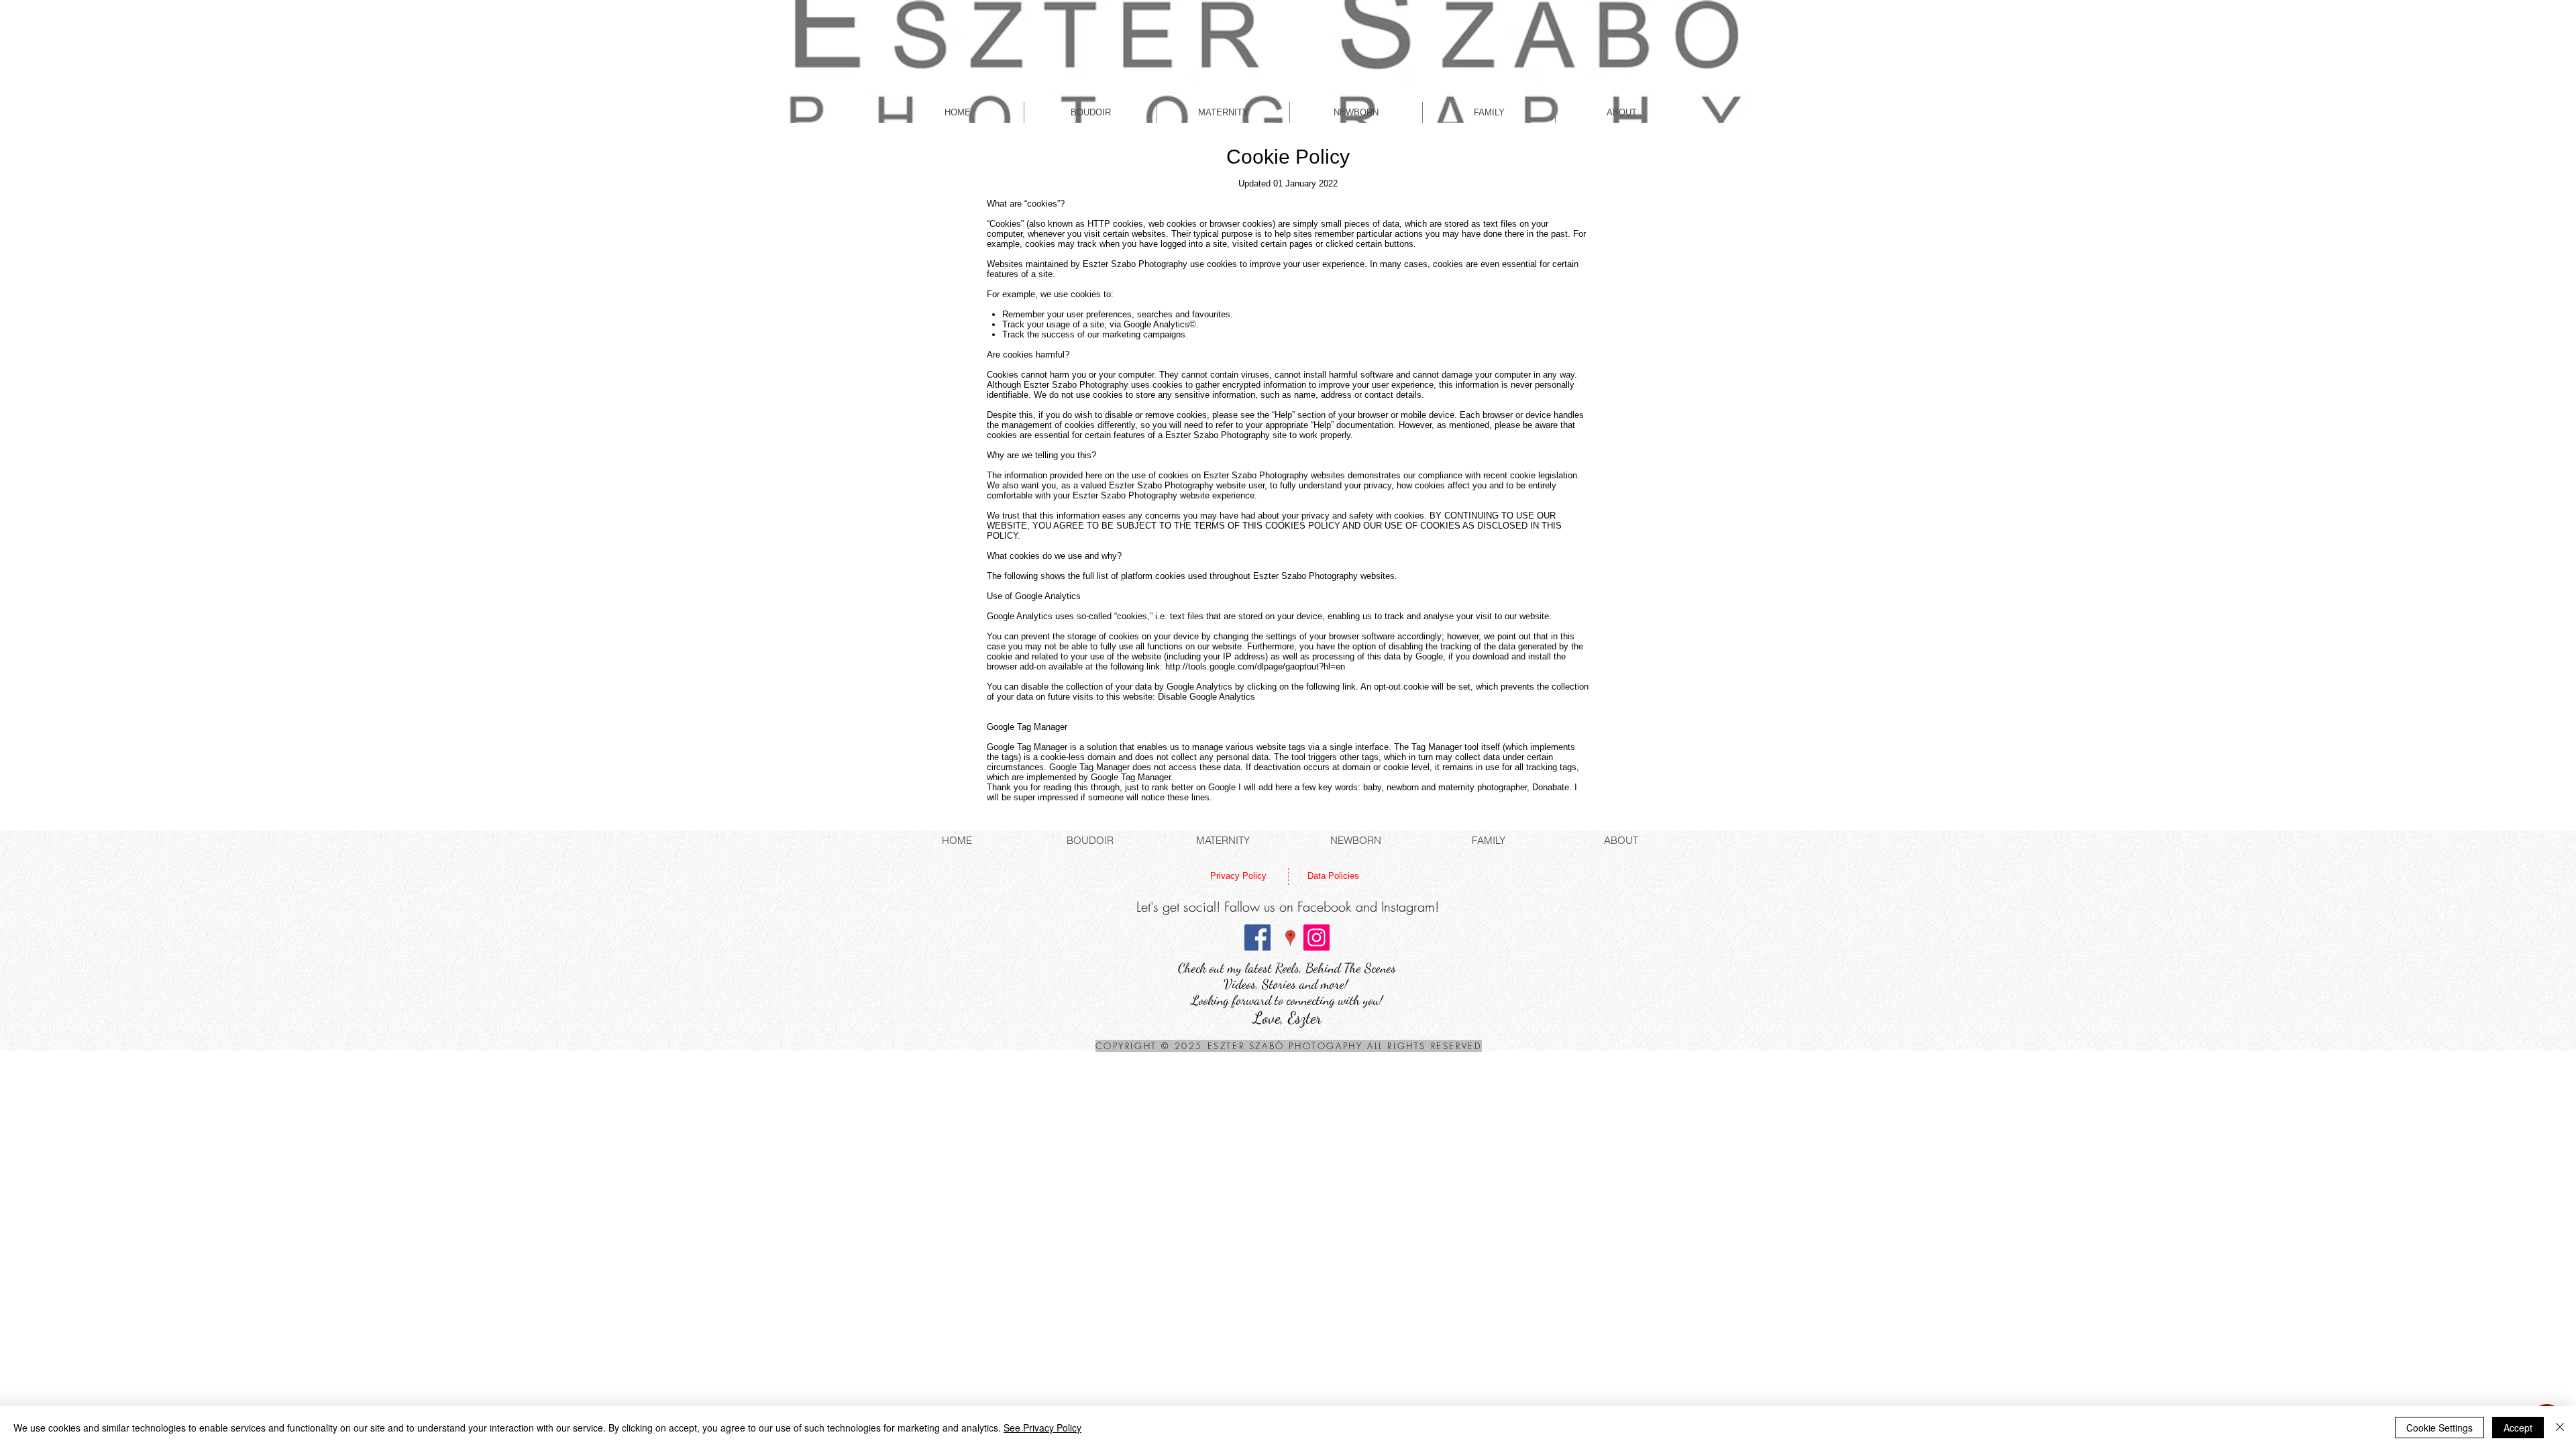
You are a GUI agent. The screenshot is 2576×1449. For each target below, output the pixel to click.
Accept (2518, 1428)
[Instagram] (1317, 937)
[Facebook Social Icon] (1257, 937)
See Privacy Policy (1042, 1428)
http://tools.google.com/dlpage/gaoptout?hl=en (1255, 666)
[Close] (2560, 1428)
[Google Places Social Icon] (1290, 937)
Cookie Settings (2439, 1428)
